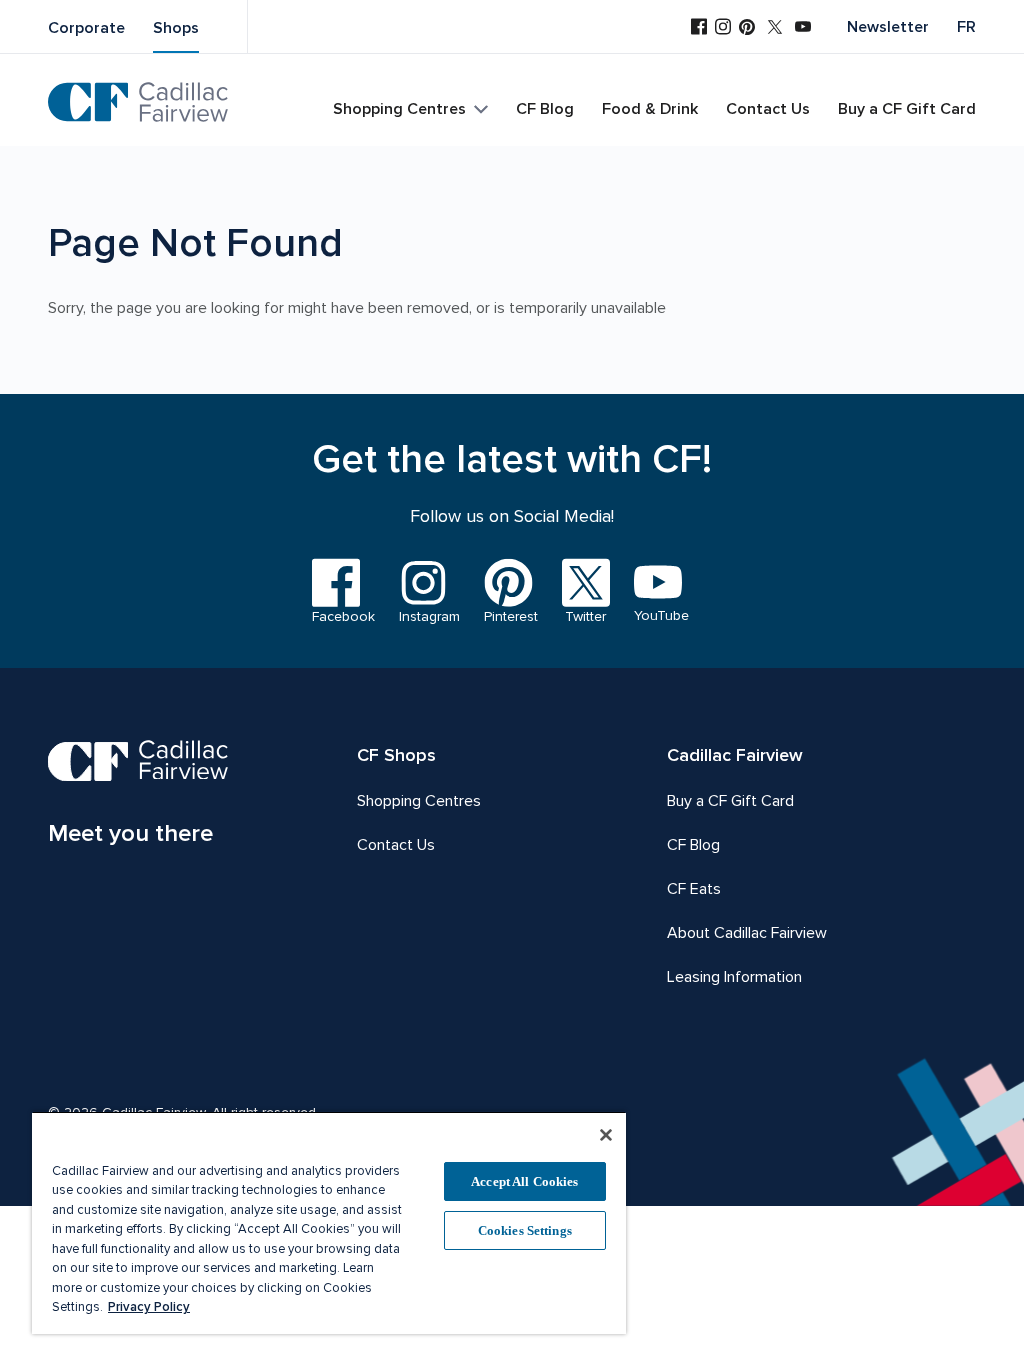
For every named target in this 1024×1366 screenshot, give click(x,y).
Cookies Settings (525, 1230)
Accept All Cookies (524, 1181)
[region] (329, 1222)
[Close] (606, 1135)
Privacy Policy (149, 1307)
